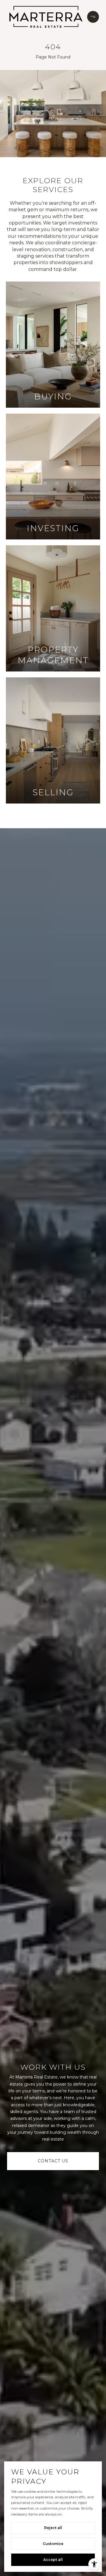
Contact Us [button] (53, 2161)
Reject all (53, 2528)
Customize (53, 2544)
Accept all (53, 2560)
